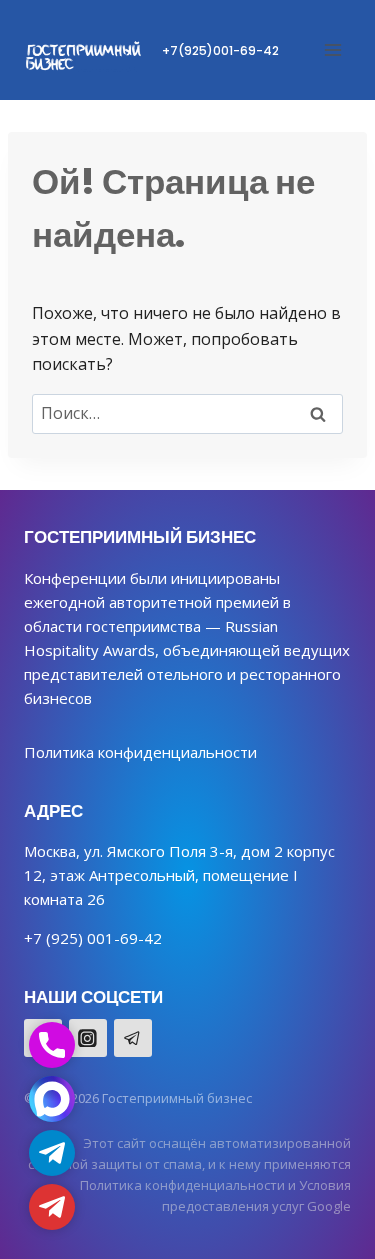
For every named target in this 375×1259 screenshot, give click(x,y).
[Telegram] (133, 1038)
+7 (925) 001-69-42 (93, 938)
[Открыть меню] (332, 49)
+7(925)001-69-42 (220, 50)
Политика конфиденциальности (140, 752)
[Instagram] (88, 1038)
